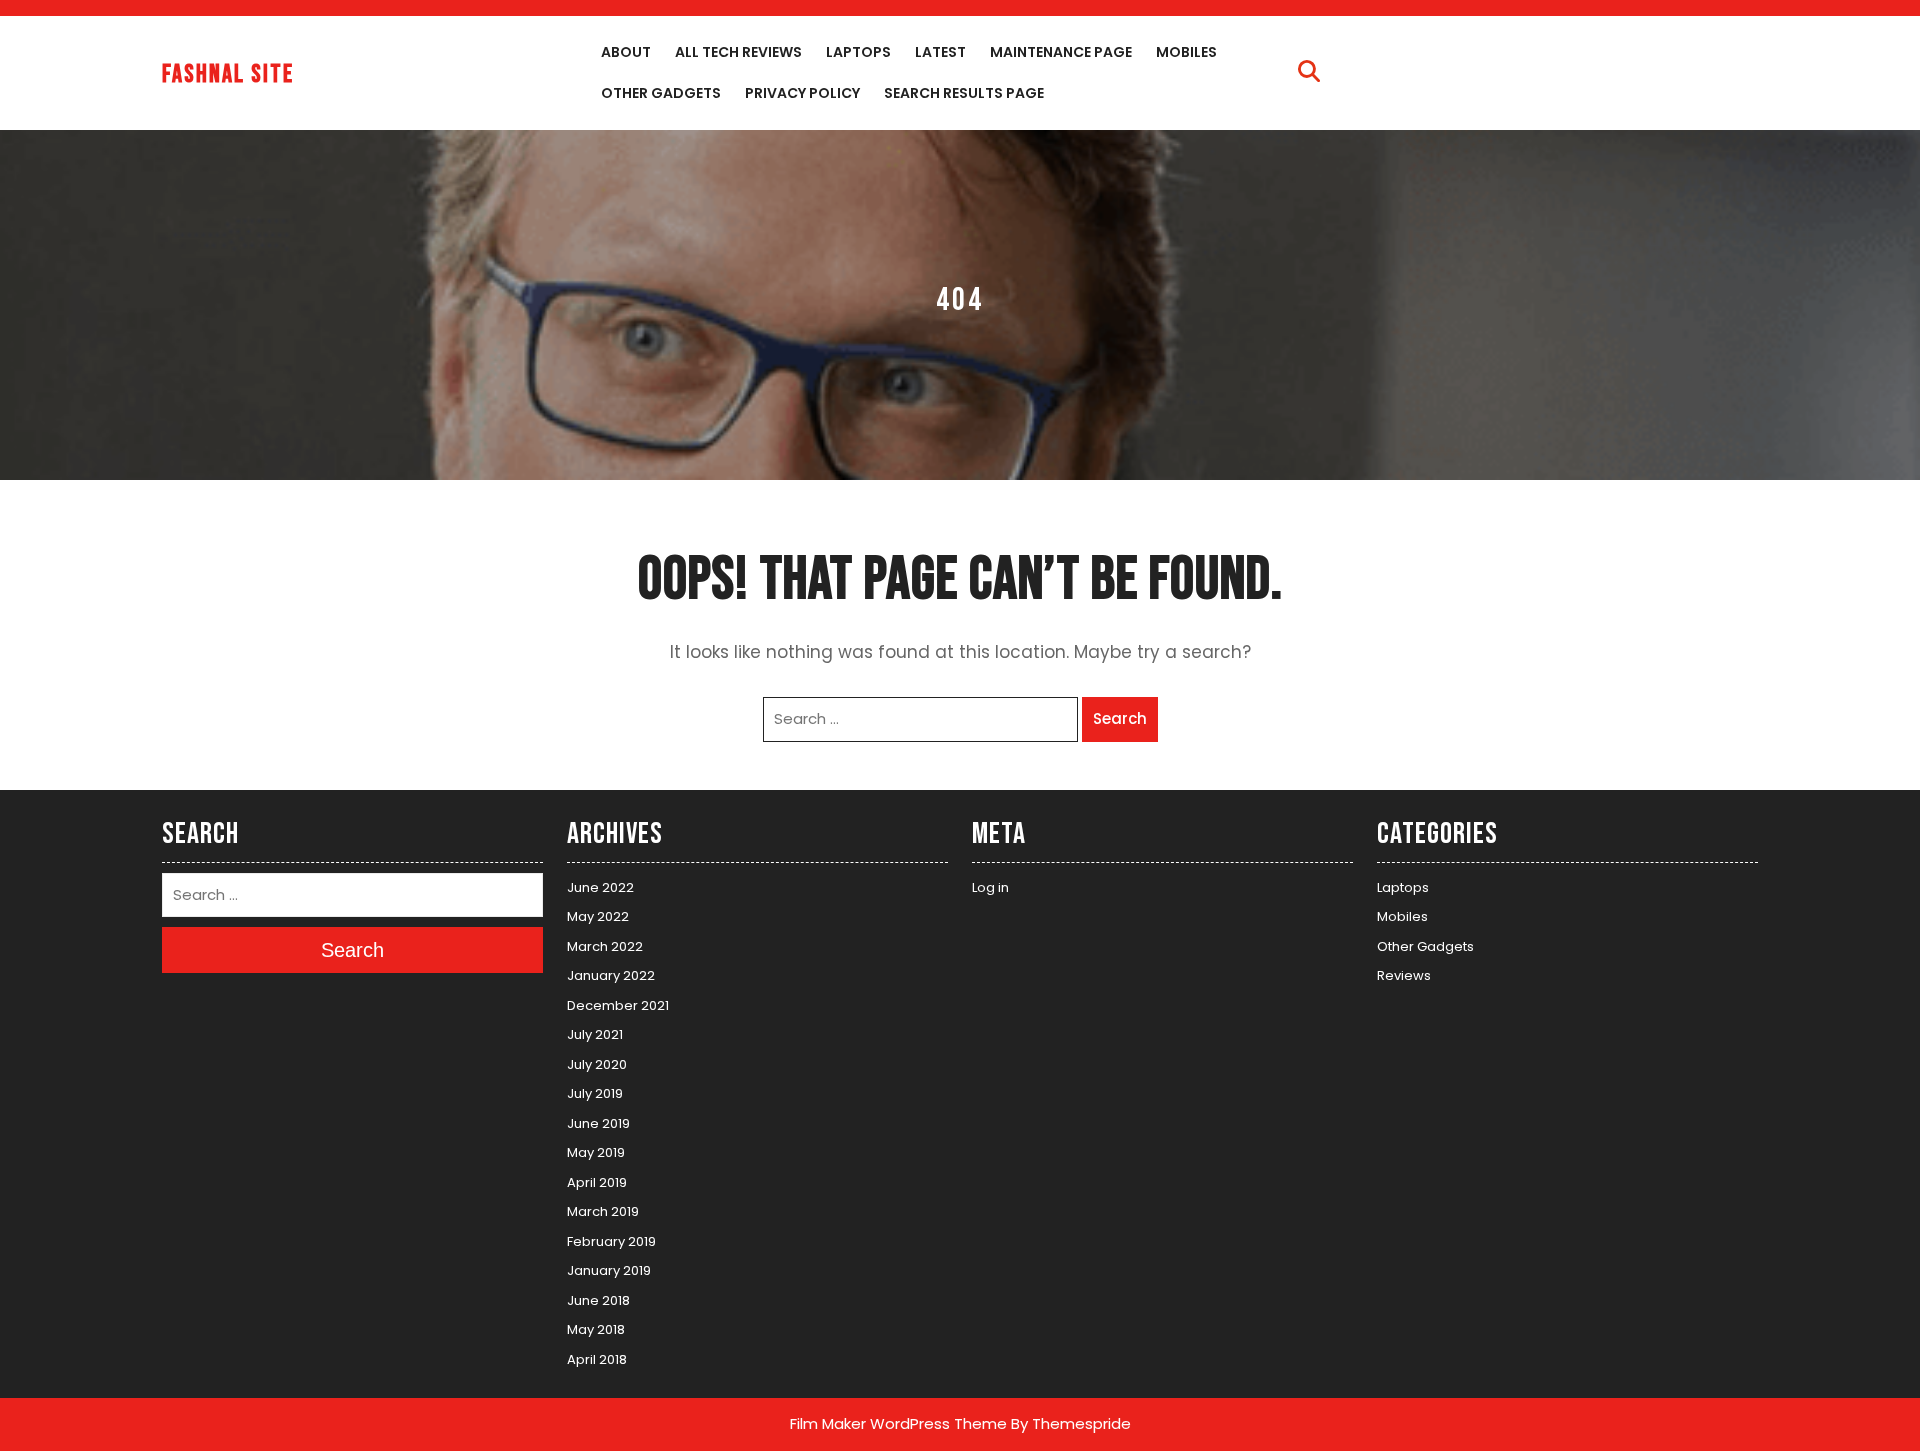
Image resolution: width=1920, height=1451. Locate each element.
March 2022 (605, 946)
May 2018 (596, 1329)
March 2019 (603, 1211)
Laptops (858, 52)
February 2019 (611, 1241)
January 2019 (609, 1270)
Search (1120, 718)
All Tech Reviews (738, 52)
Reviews (1404, 975)
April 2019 (597, 1182)
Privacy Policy (802, 93)
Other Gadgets (661, 93)
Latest (940, 52)
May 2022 (598, 916)
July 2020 (597, 1064)
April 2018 (597, 1359)
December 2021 (618, 1005)
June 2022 (600, 887)
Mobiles (1186, 52)
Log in (990, 887)
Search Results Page (964, 93)
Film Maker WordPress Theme (898, 1423)
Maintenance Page (1061, 52)
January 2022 (611, 975)
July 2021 (595, 1034)
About (626, 52)
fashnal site (228, 74)
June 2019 (598, 1123)
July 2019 (595, 1093)
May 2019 (596, 1152)
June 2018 (598, 1300)
